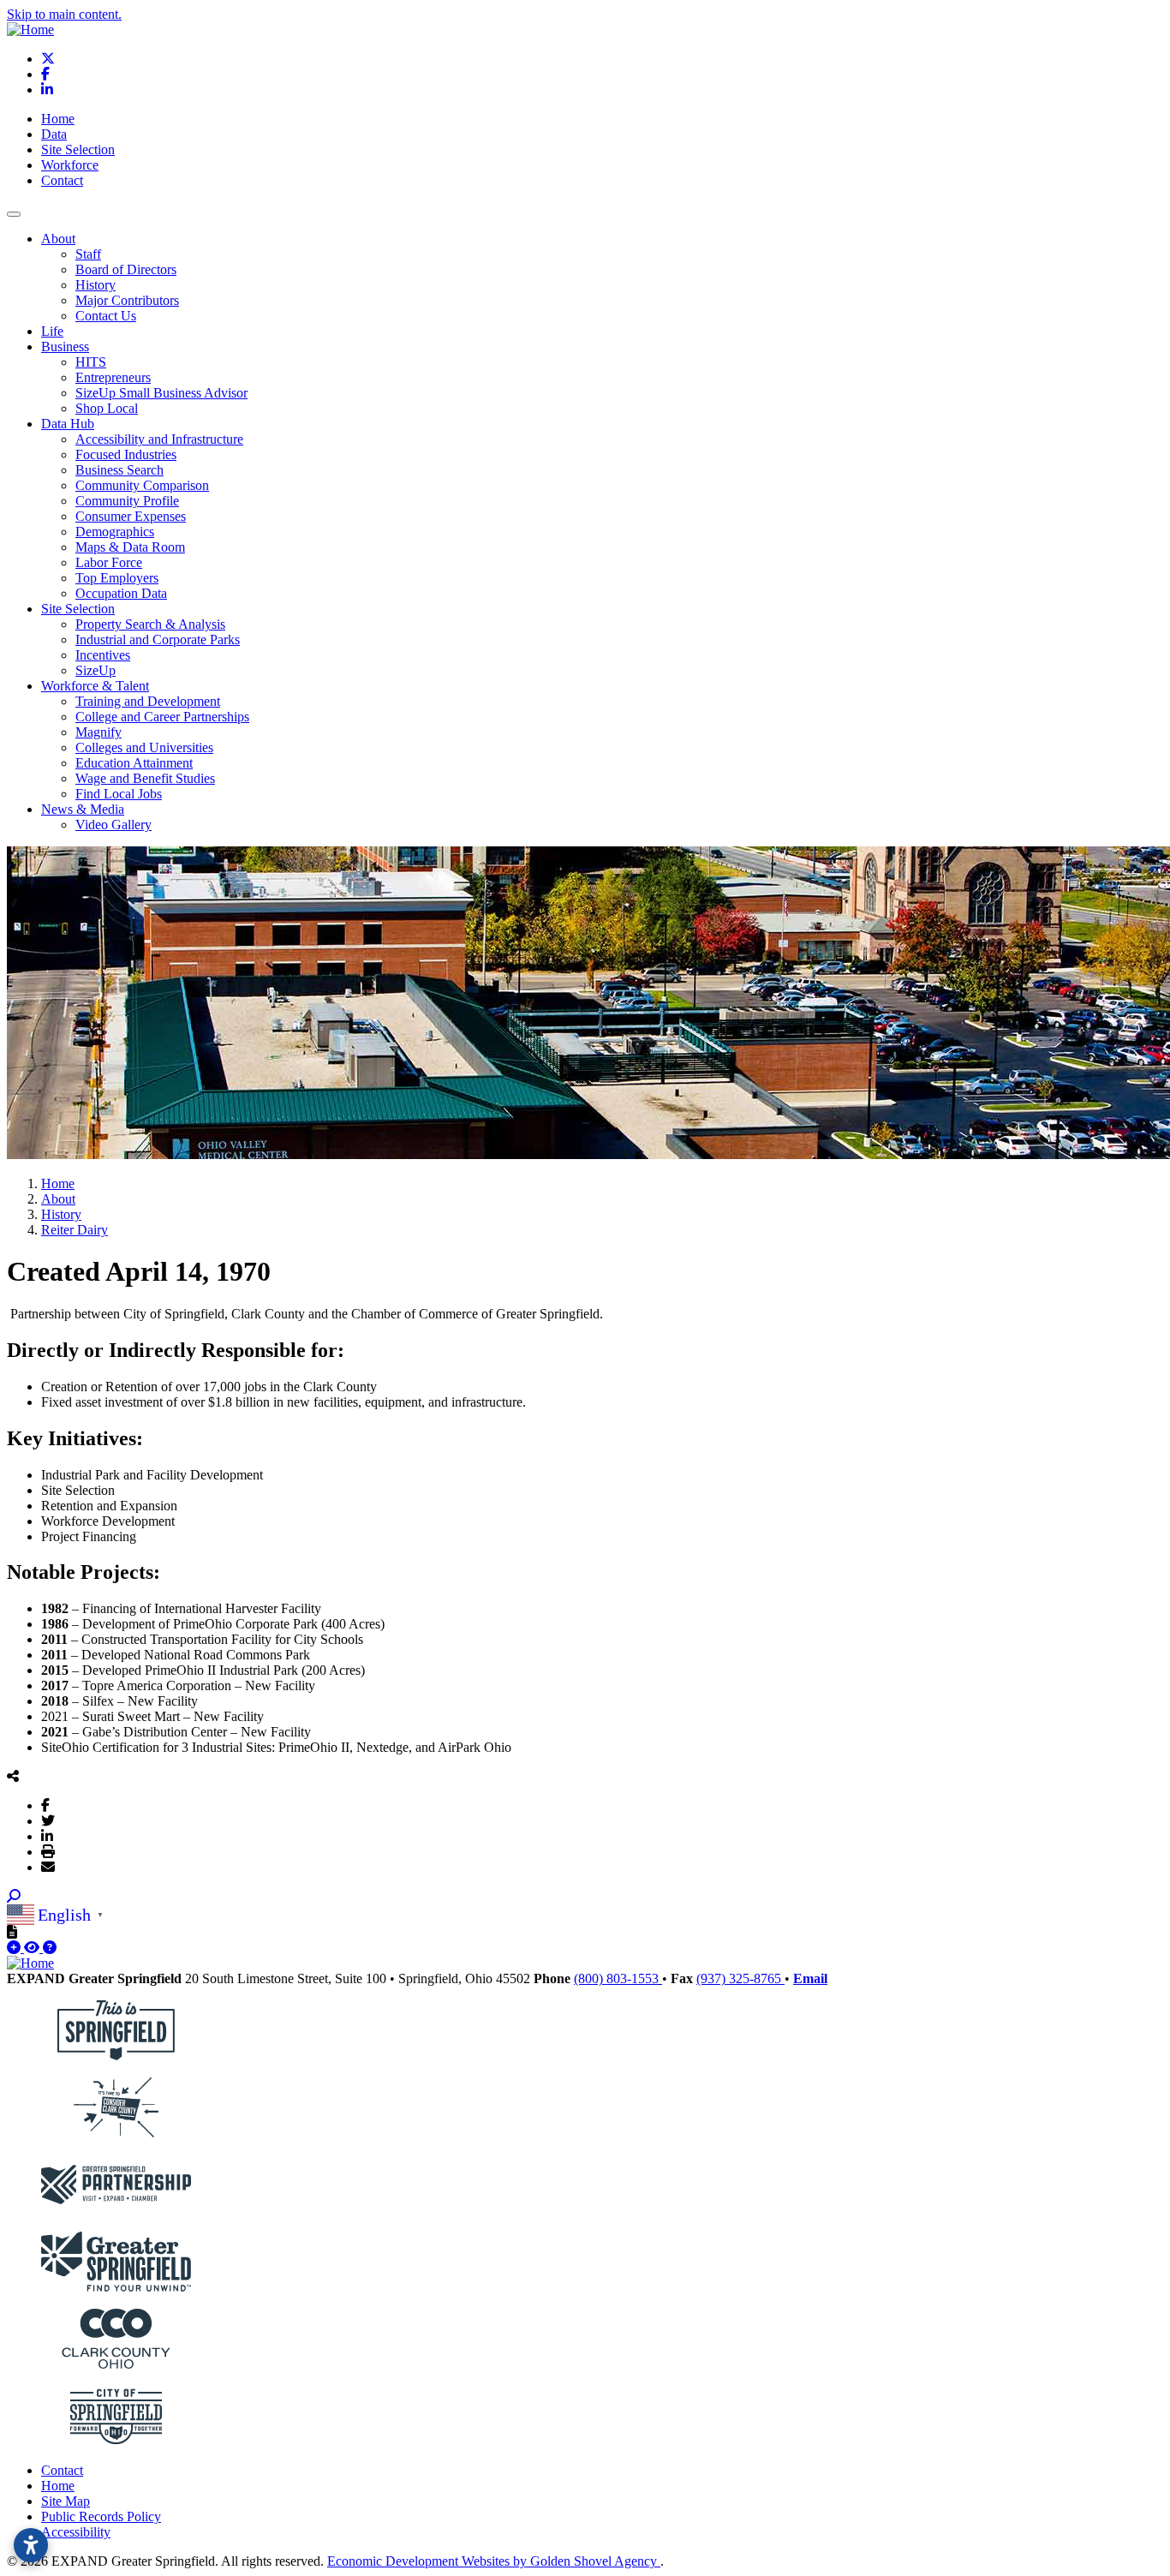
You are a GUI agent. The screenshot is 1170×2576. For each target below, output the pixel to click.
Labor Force (109, 562)
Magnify (98, 732)
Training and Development (148, 701)
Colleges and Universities (144, 747)
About (58, 239)
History (96, 285)
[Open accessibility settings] (31, 2545)
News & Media (83, 809)
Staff (88, 254)
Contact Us (106, 316)
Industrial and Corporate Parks (158, 640)
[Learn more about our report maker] (50, 1948)
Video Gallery (113, 825)
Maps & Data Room (130, 547)
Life (52, 331)
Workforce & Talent (95, 686)
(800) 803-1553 (618, 1978)
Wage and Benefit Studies (145, 778)
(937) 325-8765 (740, 1978)
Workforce (70, 165)
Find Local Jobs (119, 794)
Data (54, 134)
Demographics (115, 532)
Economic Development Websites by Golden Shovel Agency (494, 2561)
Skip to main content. (64, 14)
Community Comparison (142, 485)
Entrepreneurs (113, 377)
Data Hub (68, 424)
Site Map (66, 2501)
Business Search (119, 470)
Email (810, 1978)
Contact (62, 180)
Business (65, 347)
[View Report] (33, 1948)
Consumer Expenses (131, 516)
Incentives (103, 655)
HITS (91, 362)
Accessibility (76, 2532)
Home (58, 119)
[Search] (14, 1896)
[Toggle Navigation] (14, 214)
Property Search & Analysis (150, 624)
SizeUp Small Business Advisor (161, 393)
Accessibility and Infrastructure (159, 439)
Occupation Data (121, 593)
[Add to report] (15, 1948)
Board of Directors (126, 269)
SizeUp (96, 670)
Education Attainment (134, 763)
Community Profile (127, 501)
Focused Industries (126, 454)
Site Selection (78, 149)
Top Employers (117, 578)
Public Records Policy (101, 2516)
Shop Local (107, 408)
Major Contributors (127, 300)
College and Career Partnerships (162, 717)
